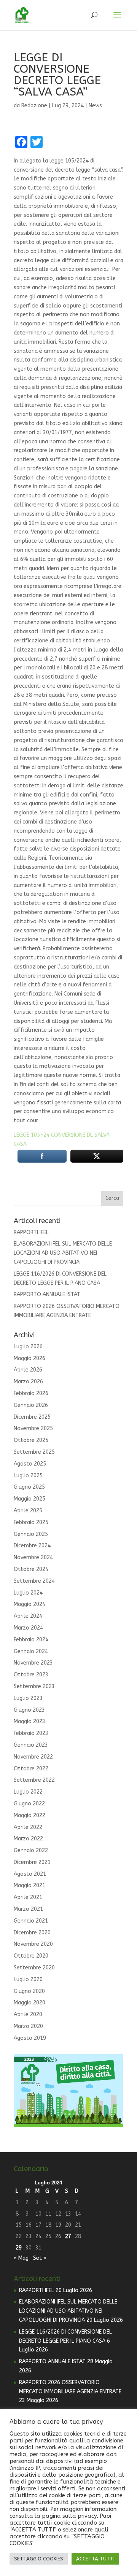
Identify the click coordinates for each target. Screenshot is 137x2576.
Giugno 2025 (29, 1487)
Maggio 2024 (29, 1604)
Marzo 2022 (28, 1839)
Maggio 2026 (29, 1358)
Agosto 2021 (30, 1874)
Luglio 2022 (28, 1792)
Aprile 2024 (28, 1616)
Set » (40, 2258)
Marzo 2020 (28, 2026)
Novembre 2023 (33, 1663)
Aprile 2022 (28, 1827)
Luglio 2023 (28, 1698)
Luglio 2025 (28, 1476)
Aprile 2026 (28, 1370)
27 (68, 2236)
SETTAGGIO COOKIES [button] (39, 2559)
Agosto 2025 (30, 1464)
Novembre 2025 (33, 1428)
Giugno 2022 (29, 1804)
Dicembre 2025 (32, 1417)
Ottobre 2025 (31, 1440)
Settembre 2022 (34, 1780)
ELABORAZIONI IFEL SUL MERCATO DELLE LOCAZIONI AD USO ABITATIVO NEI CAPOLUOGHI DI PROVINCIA (63, 1253)
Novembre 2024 (33, 1557)
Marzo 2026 (28, 1382)
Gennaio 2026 (31, 1405)
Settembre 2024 (34, 1581)
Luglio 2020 (28, 1979)
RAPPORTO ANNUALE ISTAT (47, 1294)
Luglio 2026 (28, 1347)
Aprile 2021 (28, 1897)
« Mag (21, 2258)
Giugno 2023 (29, 1710)
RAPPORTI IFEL (31, 1232)
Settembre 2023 (34, 1686)
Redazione (34, 106)
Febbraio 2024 (31, 1640)
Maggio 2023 (29, 1721)
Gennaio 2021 (31, 1921)
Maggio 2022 (29, 1815)
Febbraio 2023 (31, 1733)
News (95, 106)
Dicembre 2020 (32, 1933)
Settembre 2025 (34, 1452)
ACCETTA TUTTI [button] (95, 2559)
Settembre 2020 (34, 1968)
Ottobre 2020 (31, 1956)
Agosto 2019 (30, 2038)
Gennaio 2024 (31, 1651)
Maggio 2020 (29, 2003)
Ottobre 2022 (31, 1769)
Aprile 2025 (28, 1511)
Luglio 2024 (28, 1593)
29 (19, 2248)
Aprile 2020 (28, 2014)
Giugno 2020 (29, 1991)
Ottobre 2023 (31, 1675)
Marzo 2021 (28, 1909)
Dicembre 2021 (32, 1862)
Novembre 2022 (33, 1757)
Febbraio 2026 (31, 1393)
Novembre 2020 (33, 1944)
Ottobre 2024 (31, 1569)
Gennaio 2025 (31, 1534)
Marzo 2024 (28, 1628)
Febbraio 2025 (31, 1522)
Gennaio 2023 (31, 1745)
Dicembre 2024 (32, 1546)
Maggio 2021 (29, 1885)
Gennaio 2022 (31, 1850)
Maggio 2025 (29, 1499)
